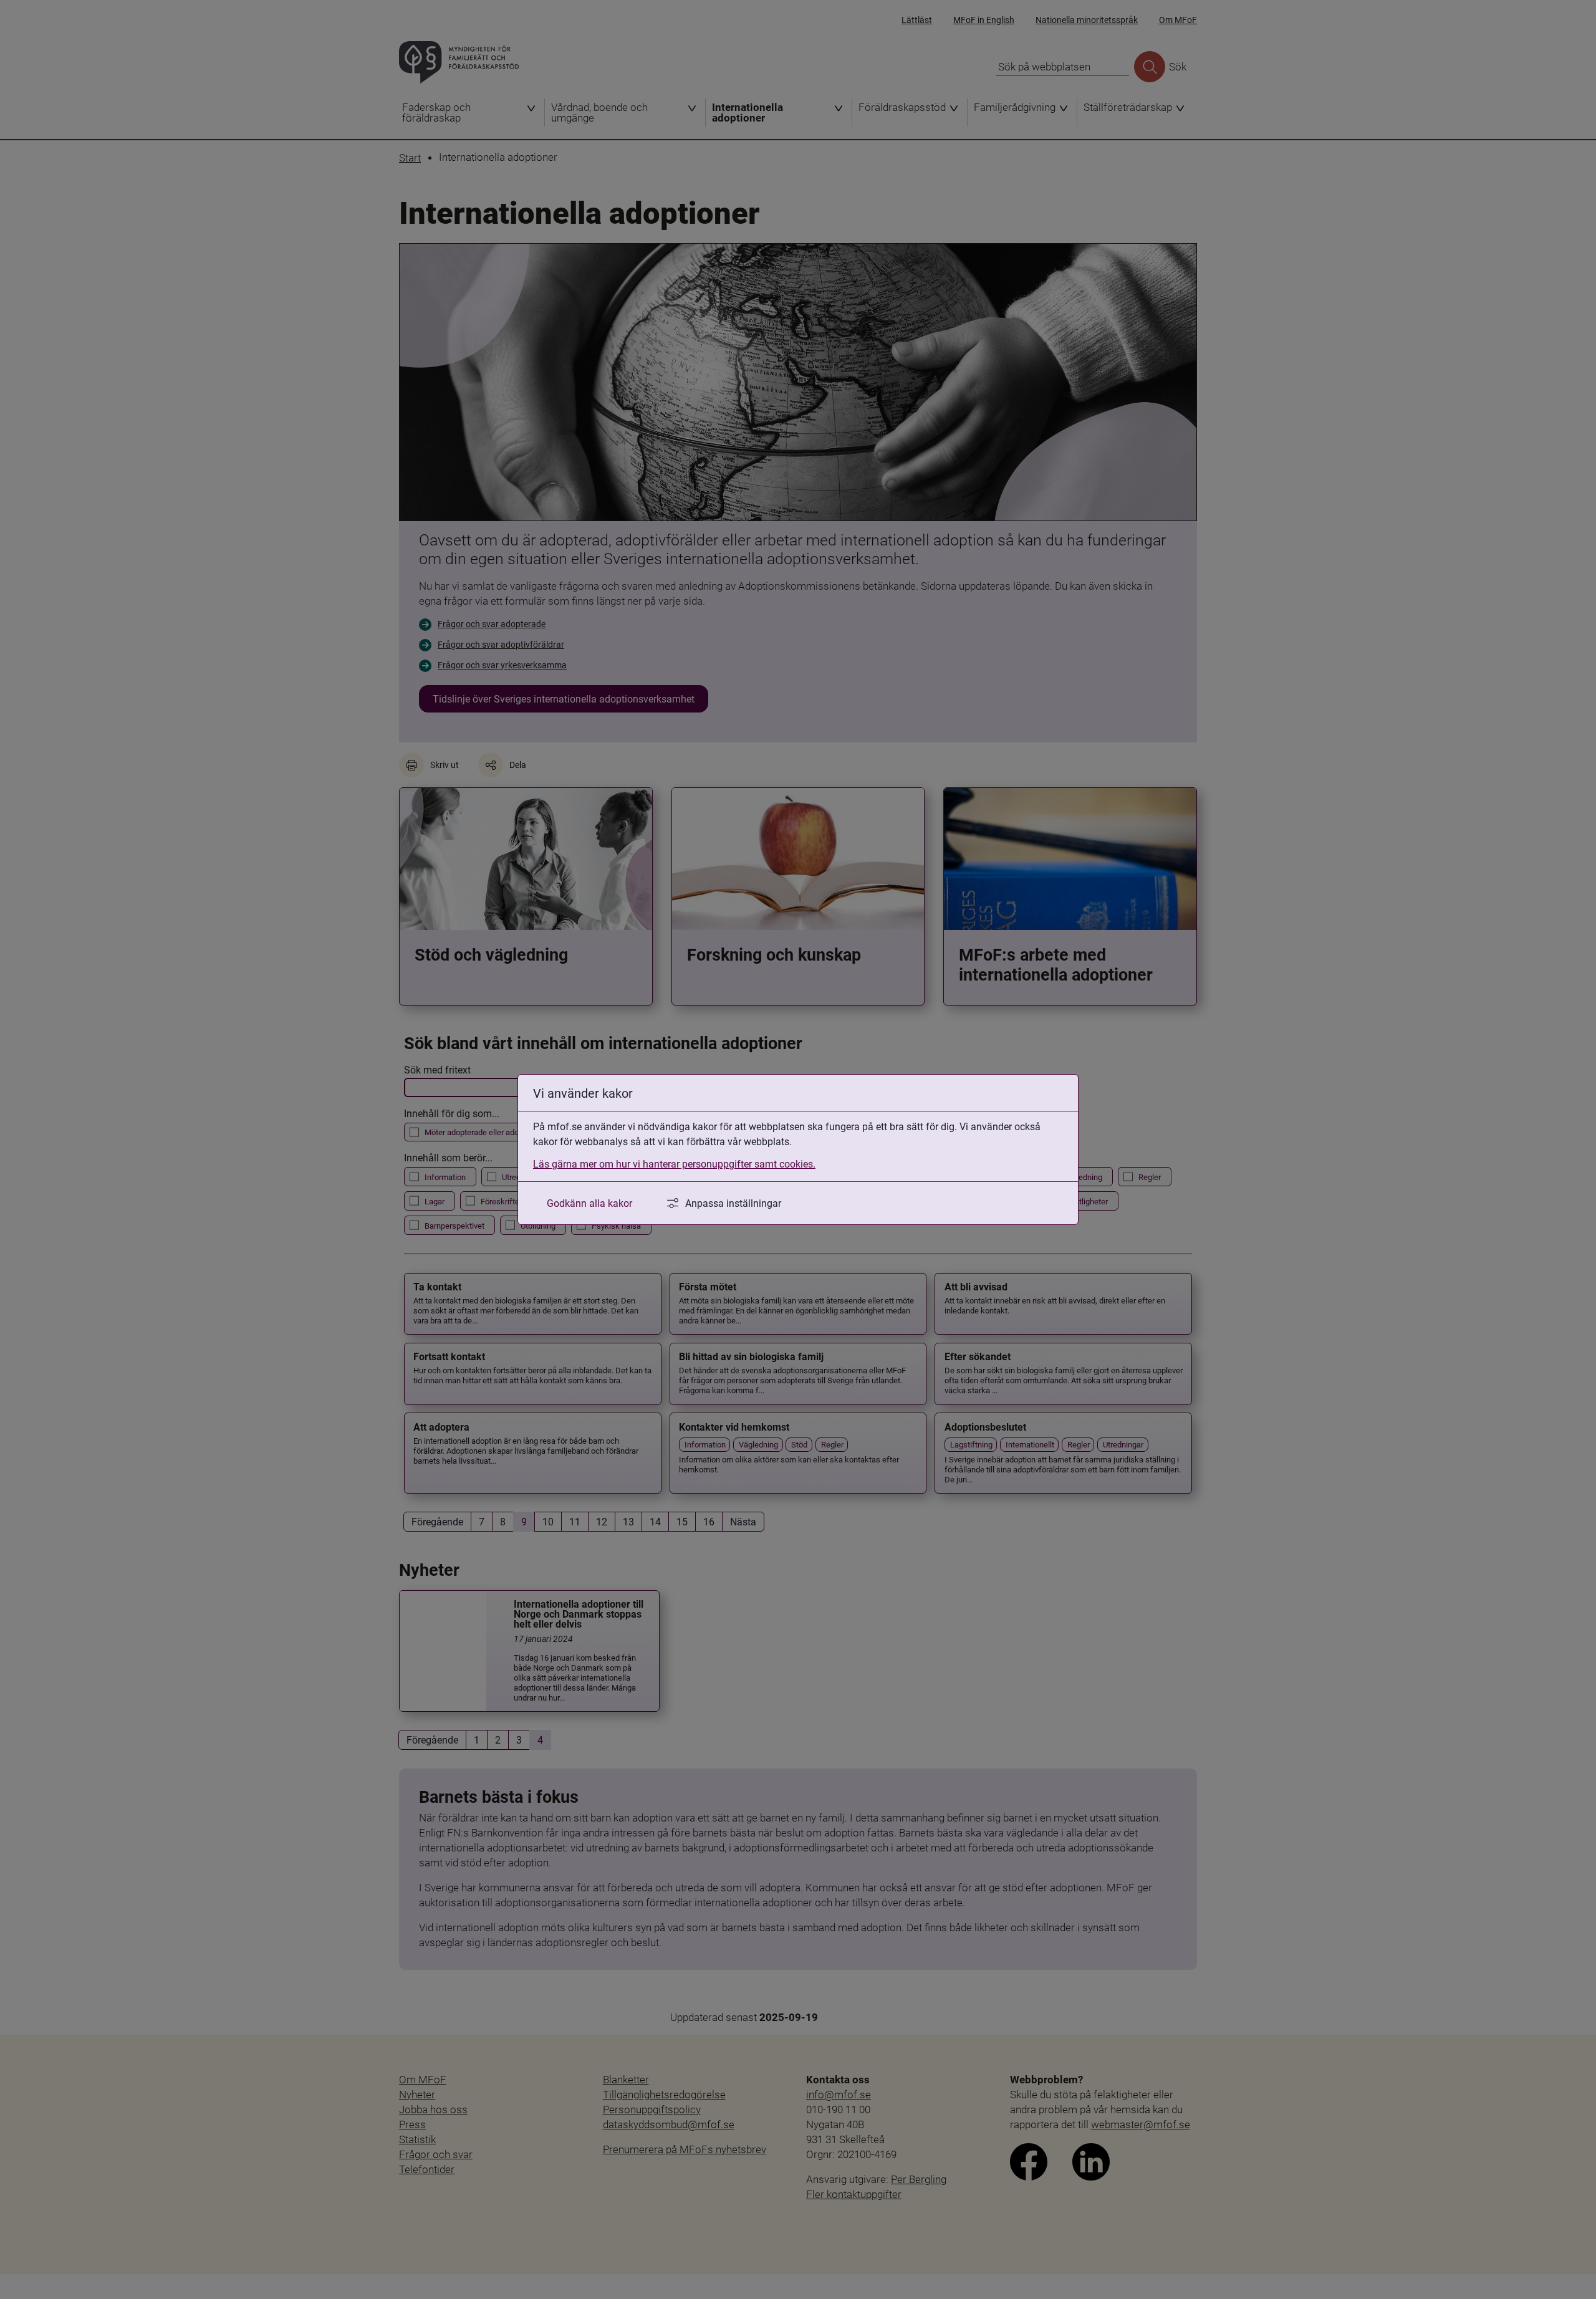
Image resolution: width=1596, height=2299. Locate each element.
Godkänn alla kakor (589, 1203)
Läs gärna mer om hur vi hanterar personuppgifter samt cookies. (674, 1164)
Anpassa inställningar (733, 1203)
